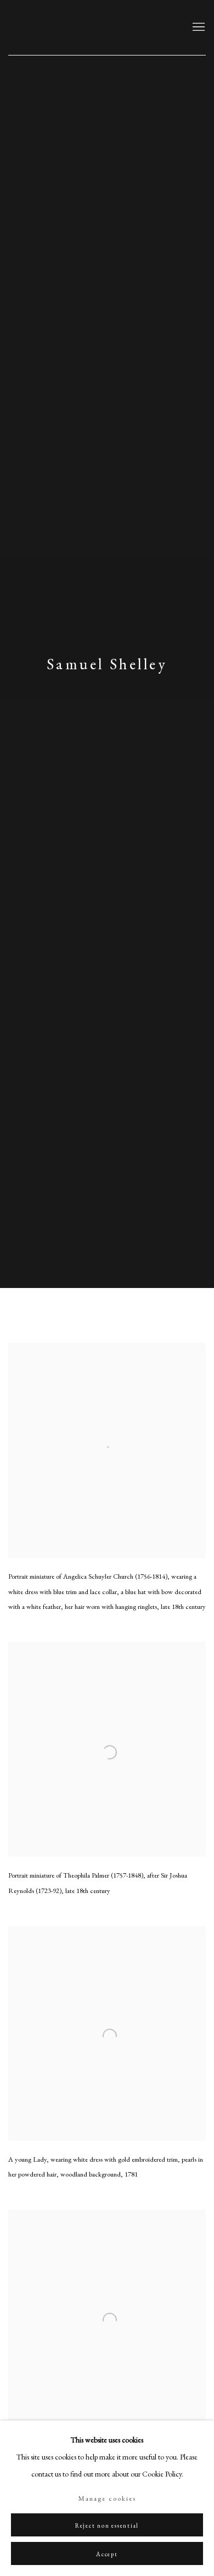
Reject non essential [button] (107, 2525)
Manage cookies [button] (107, 2498)
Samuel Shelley (107, 664)
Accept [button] (107, 2554)
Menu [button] (198, 27)
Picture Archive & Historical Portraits (80, 27)
